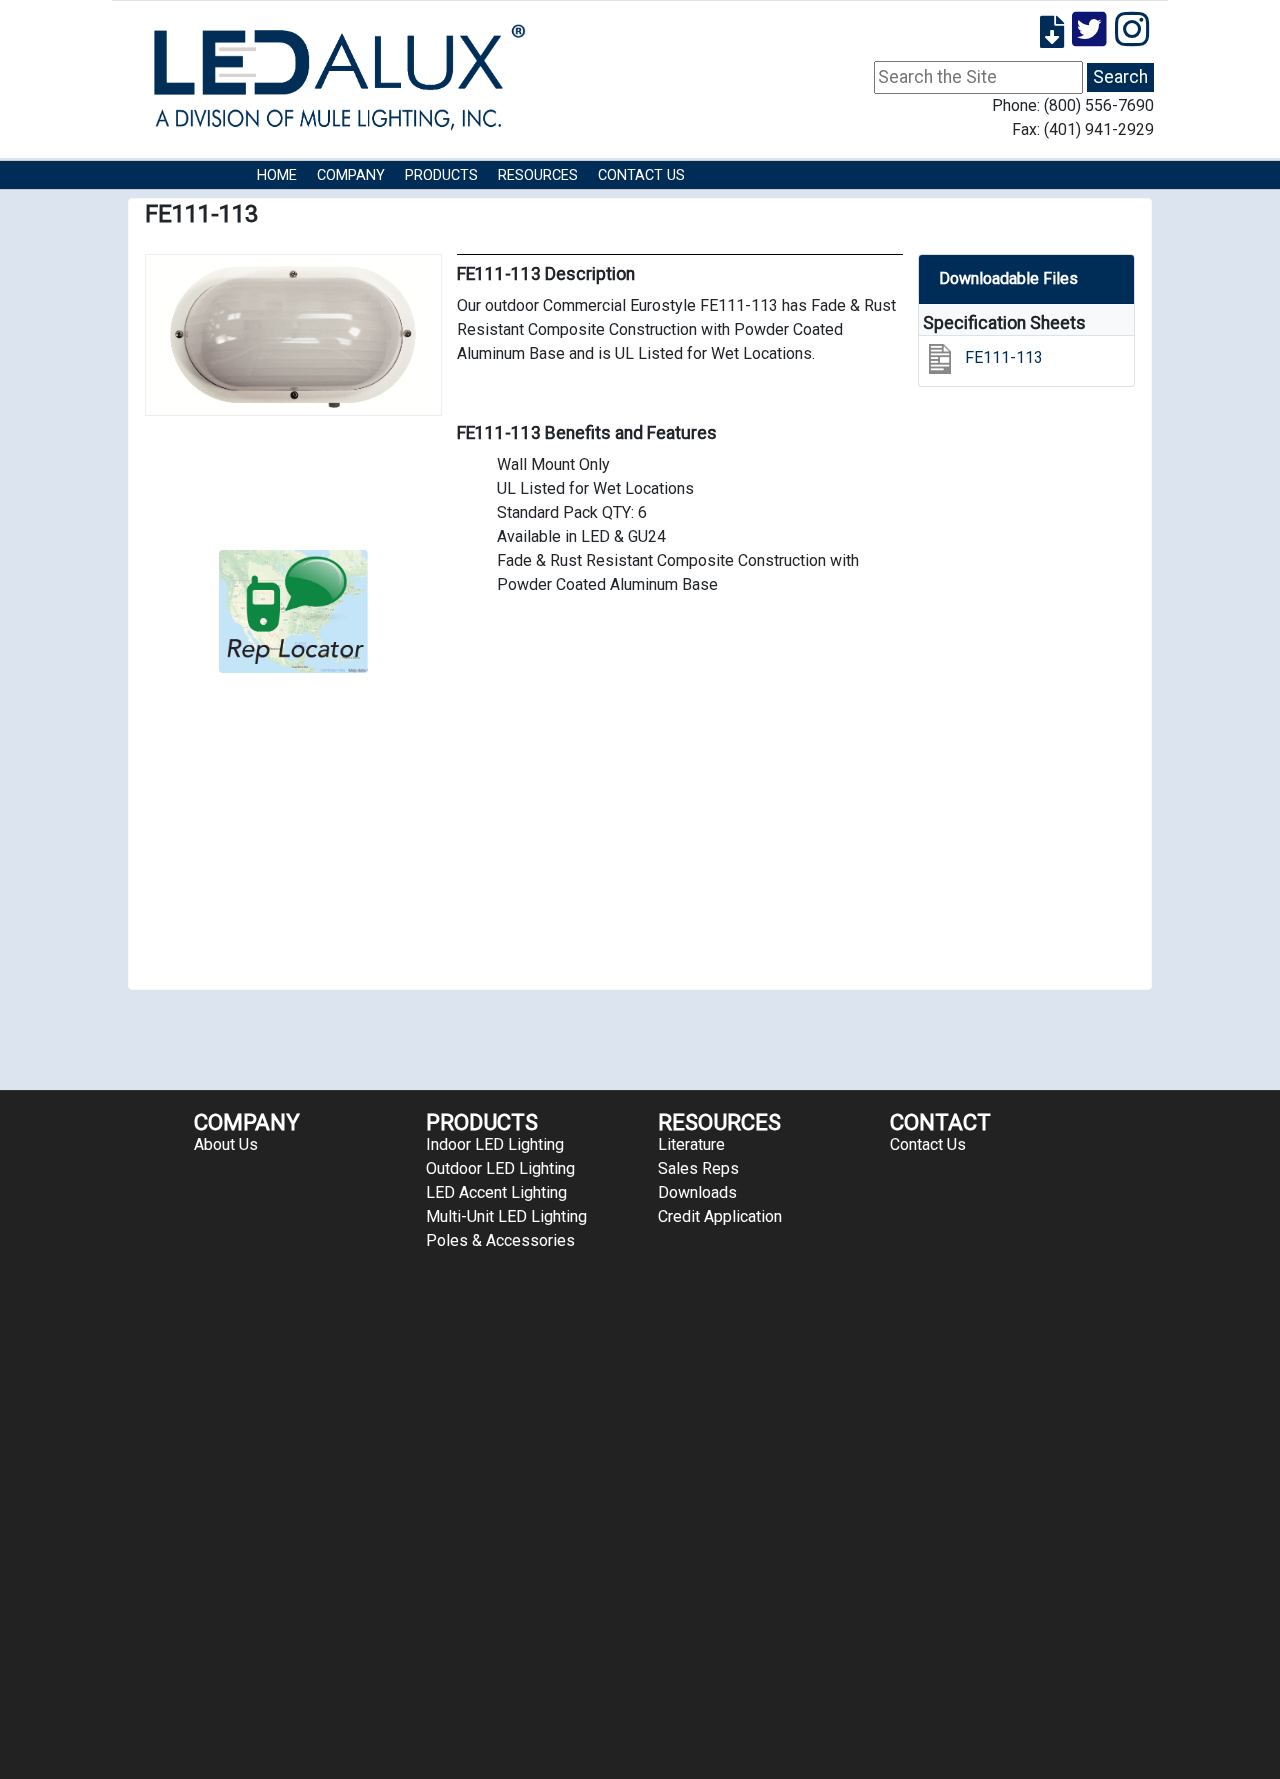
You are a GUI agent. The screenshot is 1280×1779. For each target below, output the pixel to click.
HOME (277, 175)
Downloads (697, 1192)
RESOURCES (538, 175)
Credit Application (720, 1216)
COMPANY (351, 175)
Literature (691, 1144)
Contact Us (641, 175)
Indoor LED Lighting (495, 1144)
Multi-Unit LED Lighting (506, 1216)
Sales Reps (698, 1168)
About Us (226, 1144)
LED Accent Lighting (496, 1192)
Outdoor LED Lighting (500, 1168)
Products (441, 175)
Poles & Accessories (500, 1240)
